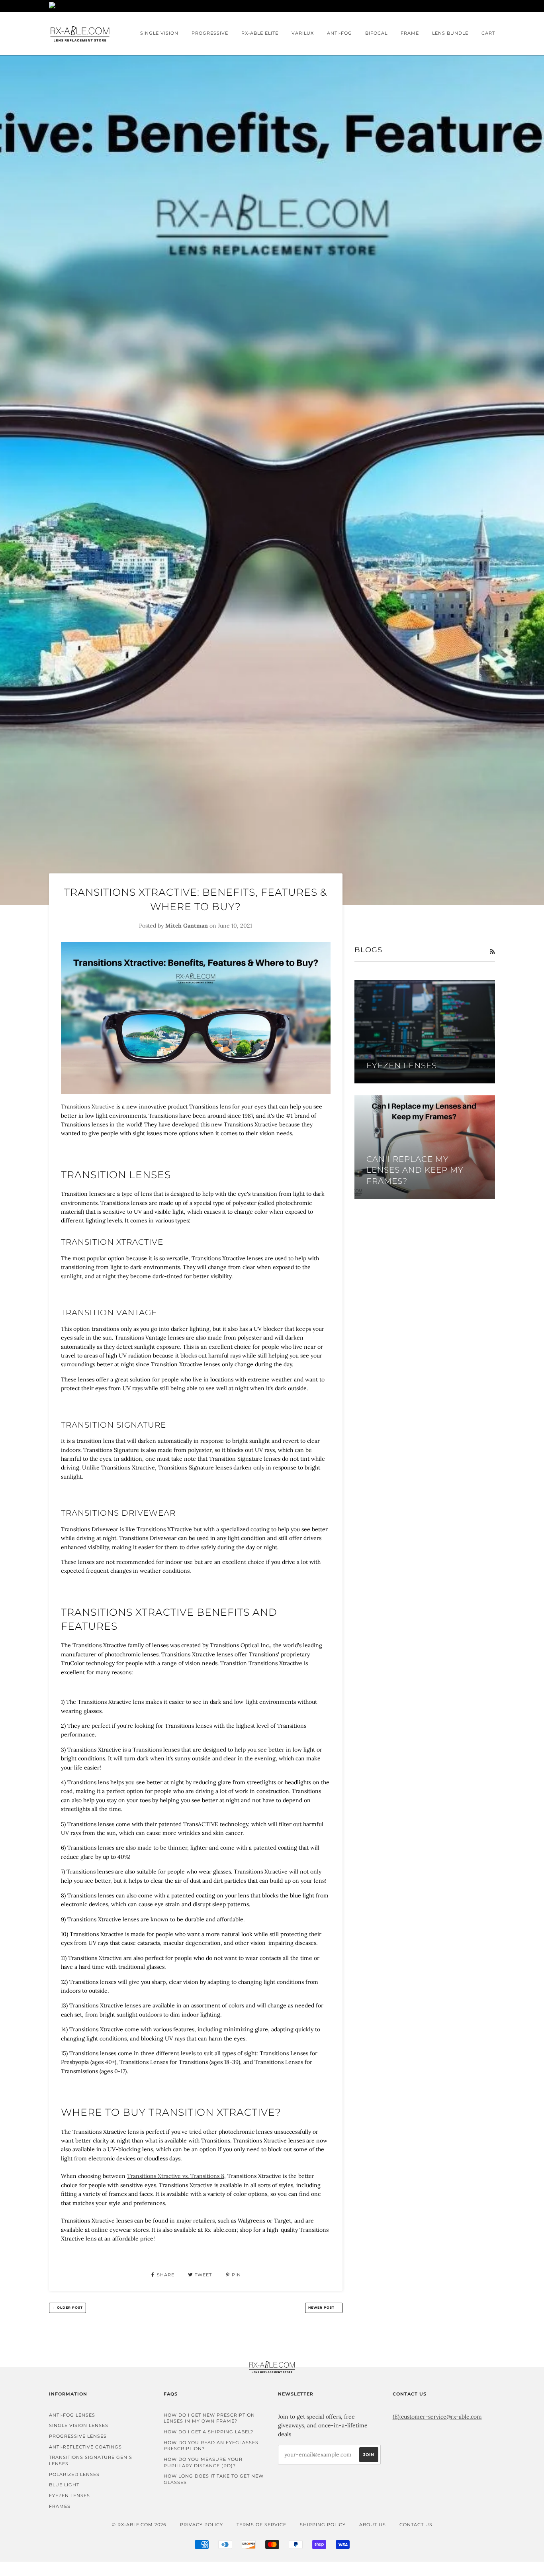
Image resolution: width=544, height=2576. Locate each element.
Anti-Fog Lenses (72, 2415)
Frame (410, 33)
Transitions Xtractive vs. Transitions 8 (176, 2176)
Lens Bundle (450, 33)
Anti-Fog (340, 33)
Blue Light (64, 2485)
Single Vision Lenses (79, 2425)
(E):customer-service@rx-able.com (437, 2417)
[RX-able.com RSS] (492, 952)
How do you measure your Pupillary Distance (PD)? (203, 2462)
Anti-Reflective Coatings (85, 2447)
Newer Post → (324, 2307)
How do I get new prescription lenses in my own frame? (209, 2418)
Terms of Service (261, 2525)
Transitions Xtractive (88, 1107)
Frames (60, 2506)
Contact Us (416, 2525)
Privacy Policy (202, 2525)
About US (373, 2525)
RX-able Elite (260, 33)
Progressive (210, 33)
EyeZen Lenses (69, 2496)
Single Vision (159, 33)
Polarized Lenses (74, 2474)
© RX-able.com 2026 (139, 2525)
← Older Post (68, 2307)
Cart (488, 33)
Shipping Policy (323, 2525)
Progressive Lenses (78, 2436)
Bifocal (376, 33)
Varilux (303, 33)
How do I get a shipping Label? (208, 2432)
